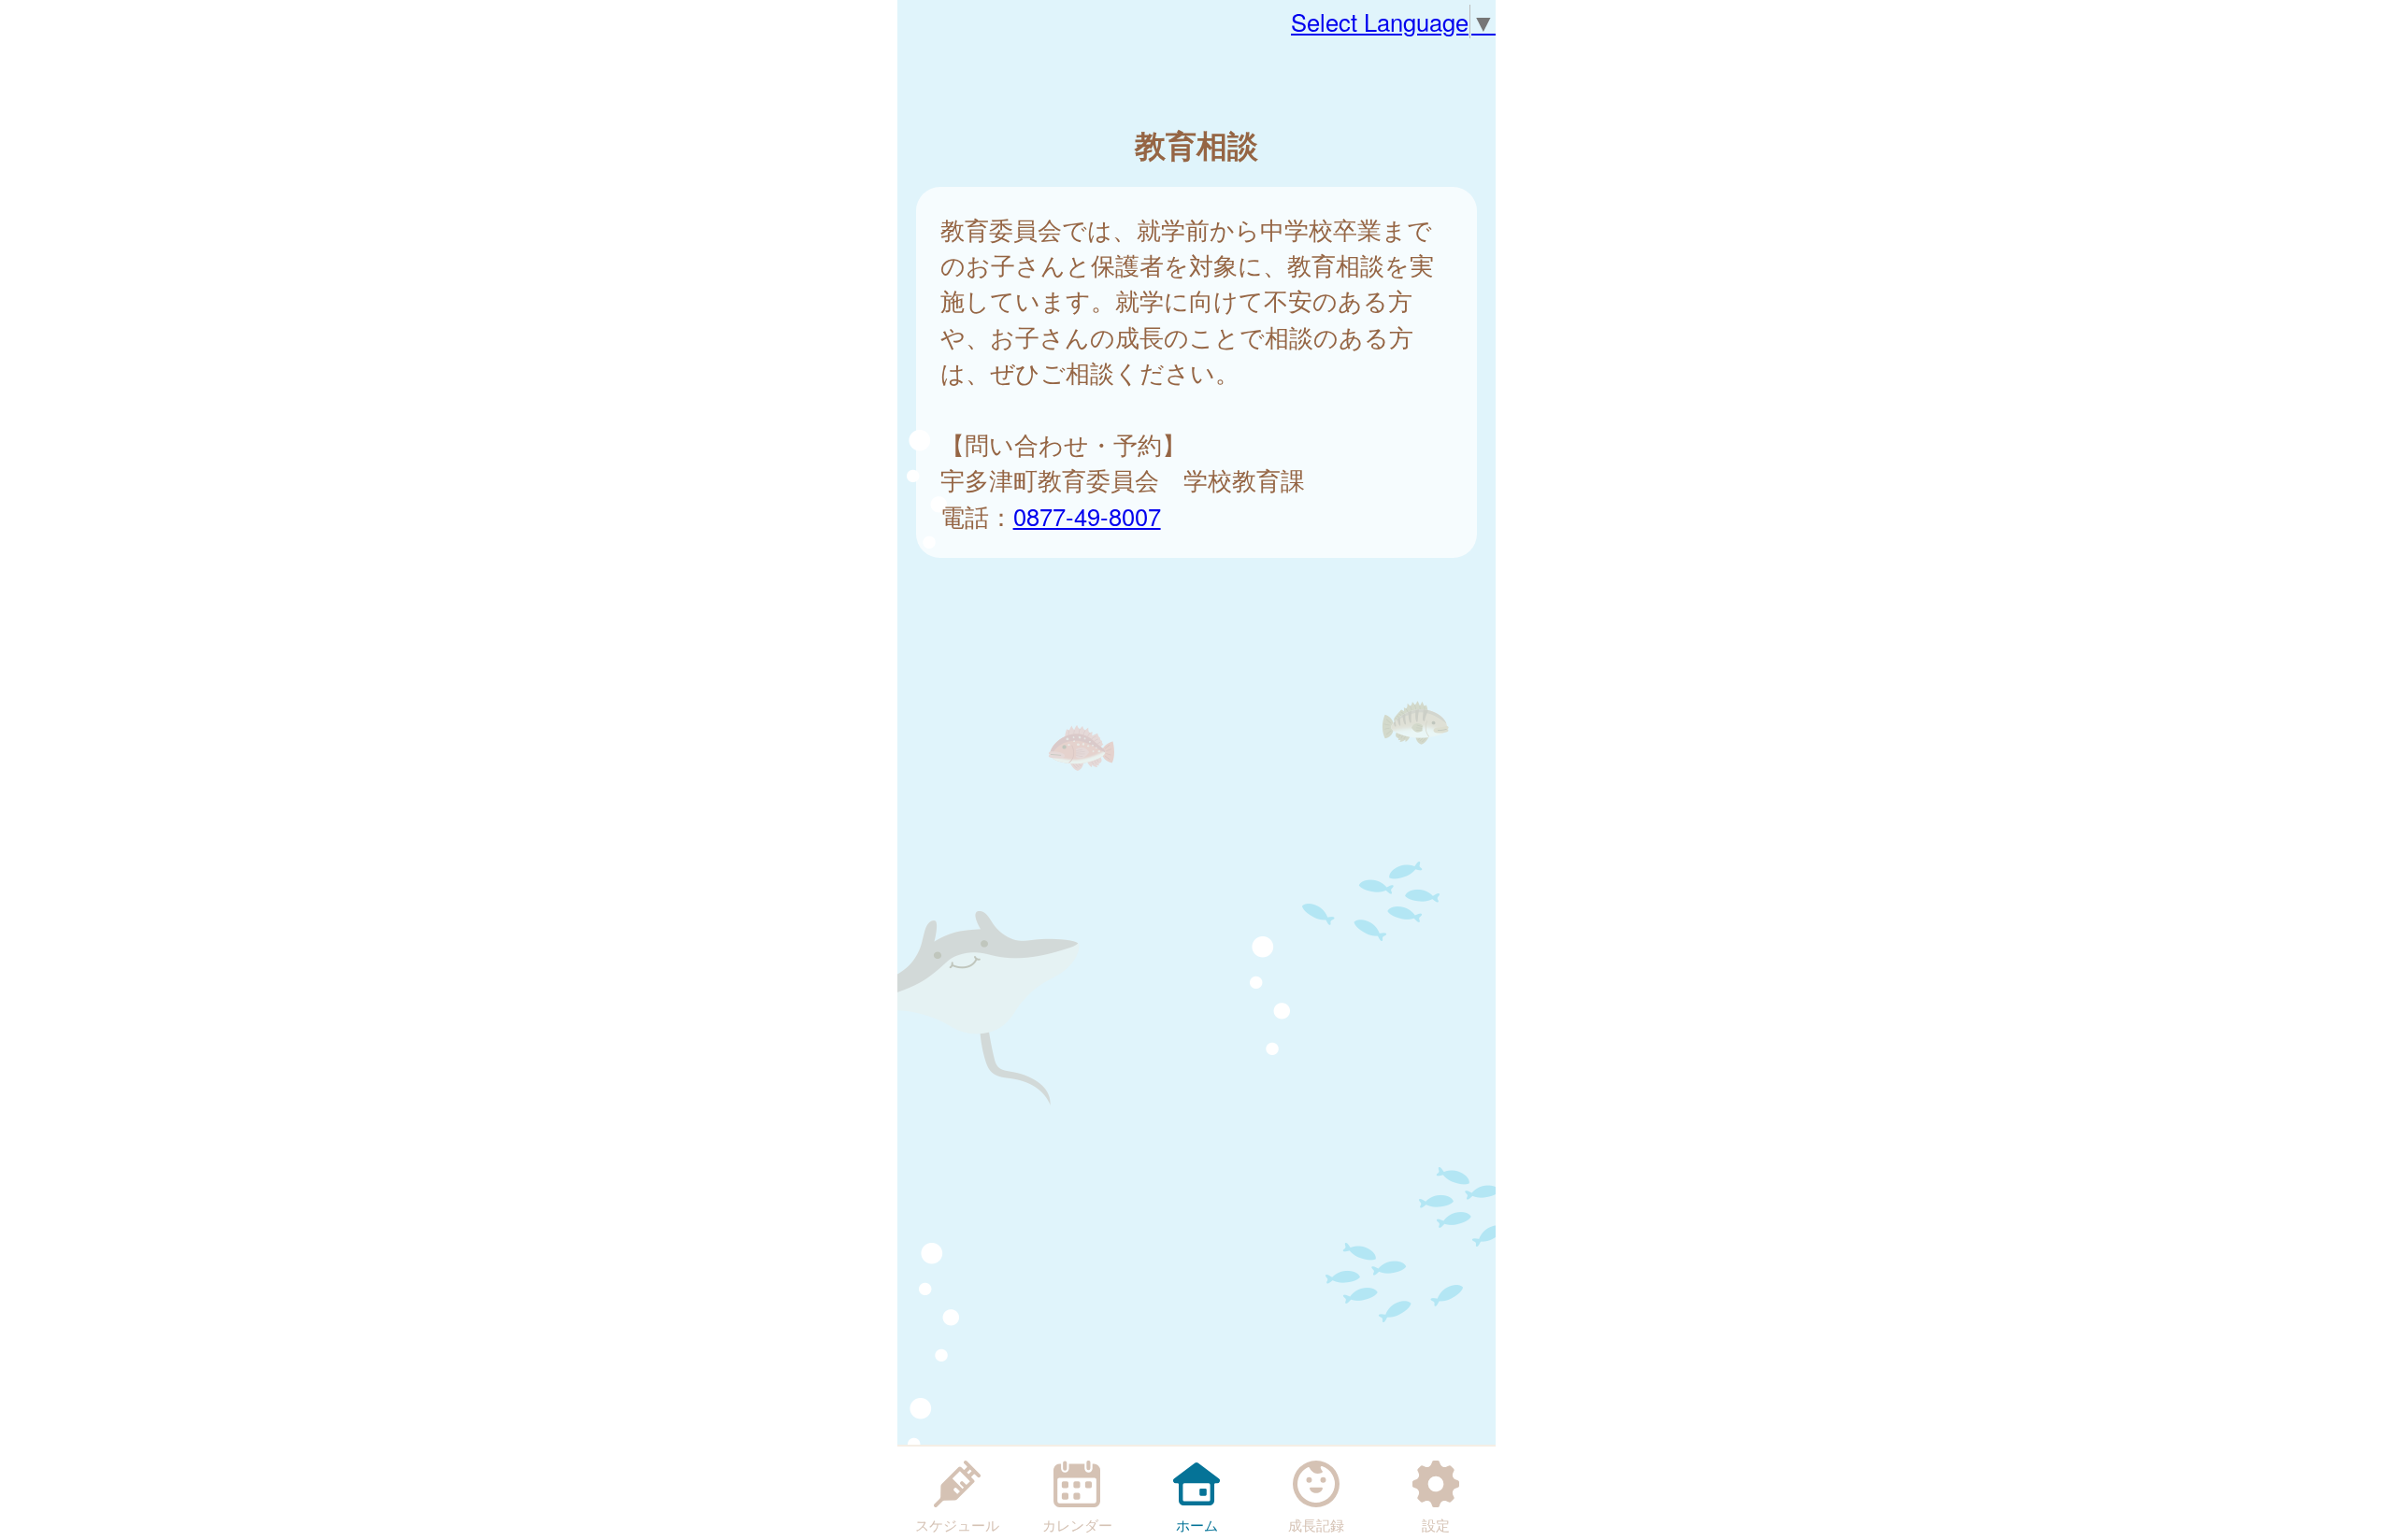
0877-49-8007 (1087, 516)
